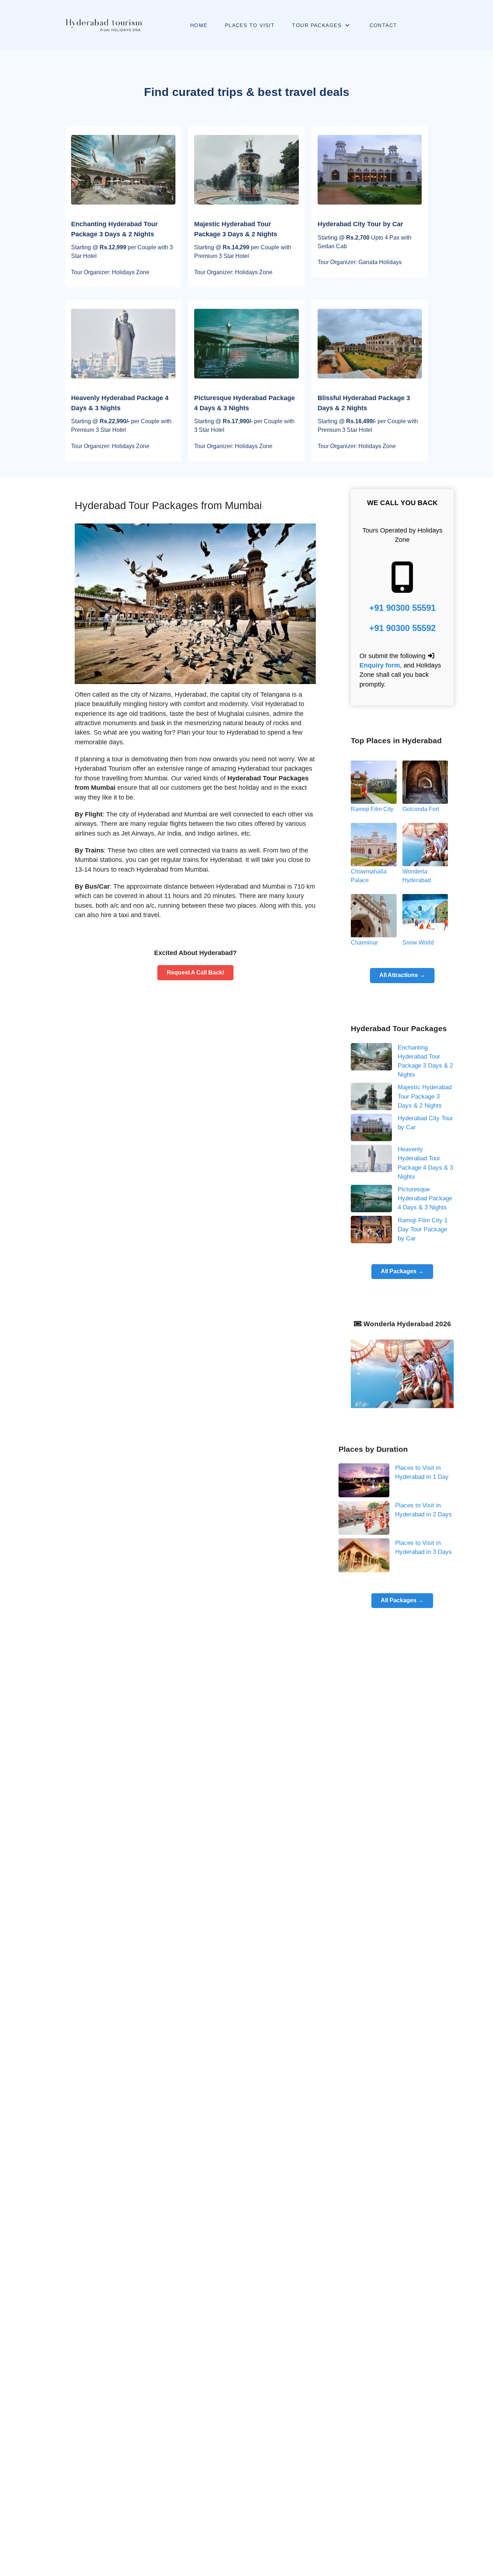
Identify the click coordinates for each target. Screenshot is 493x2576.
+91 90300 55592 (402, 628)
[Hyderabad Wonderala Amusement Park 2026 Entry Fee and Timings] (402, 1373)
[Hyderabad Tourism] (103, 25)
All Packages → (402, 1271)
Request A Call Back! (195, 972)
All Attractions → (402, 975)
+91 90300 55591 (402, 608)
